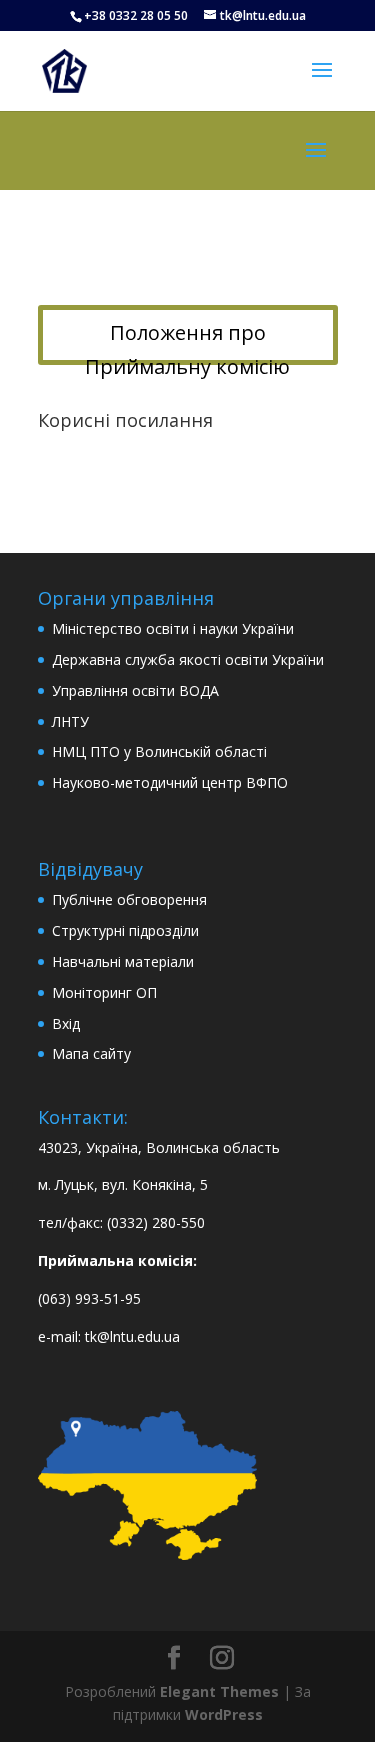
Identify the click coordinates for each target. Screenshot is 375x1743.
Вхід (66, 1023)
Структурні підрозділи (125, 930)
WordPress (224, 1714)
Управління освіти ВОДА (135, 690)
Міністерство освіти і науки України (173, 628)
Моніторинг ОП (104, 992)
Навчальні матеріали (123, 961)
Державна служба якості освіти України (188, 659)
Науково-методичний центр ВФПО (170, 782)
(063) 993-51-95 (89, 1298)
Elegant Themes (219, 1691)
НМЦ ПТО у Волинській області (159, 751)
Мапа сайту (91, 1053)
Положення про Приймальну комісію (187, 342)
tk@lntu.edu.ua (132, 1336)
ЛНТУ (70, 721)
